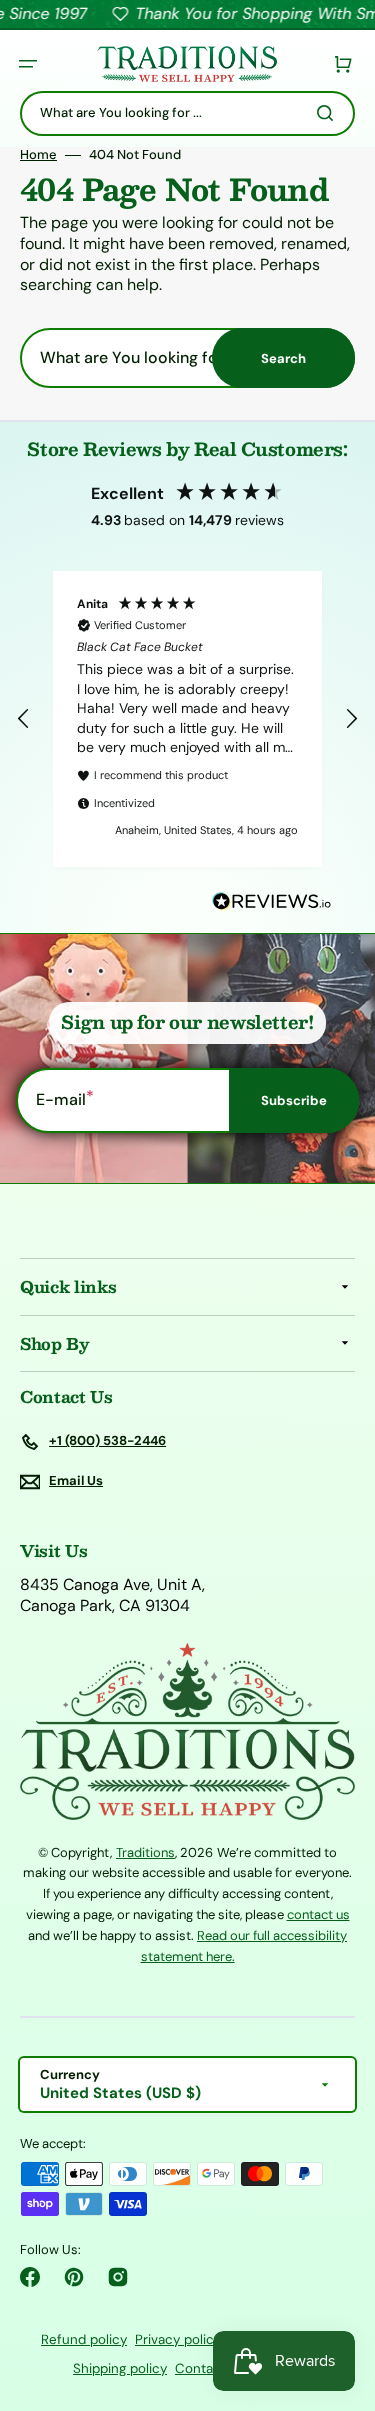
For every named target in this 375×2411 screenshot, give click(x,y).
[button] (28, 64)
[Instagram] (118, 2277)
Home (38, 155)
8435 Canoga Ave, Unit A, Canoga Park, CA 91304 (112, 1595)
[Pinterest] (74, 2277)
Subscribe (294, 1100)
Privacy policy (178, 2339)
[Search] (329, 113)
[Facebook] (30, 2277)
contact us (318, 1914)
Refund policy (84, 2339)
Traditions (145, 1852)
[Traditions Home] (187, 64)
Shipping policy (120, 2368)
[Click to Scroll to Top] (339, 2295)
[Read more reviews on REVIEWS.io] (272, 902)
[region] (187, 719)
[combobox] (187, 113)
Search (283, 358)
